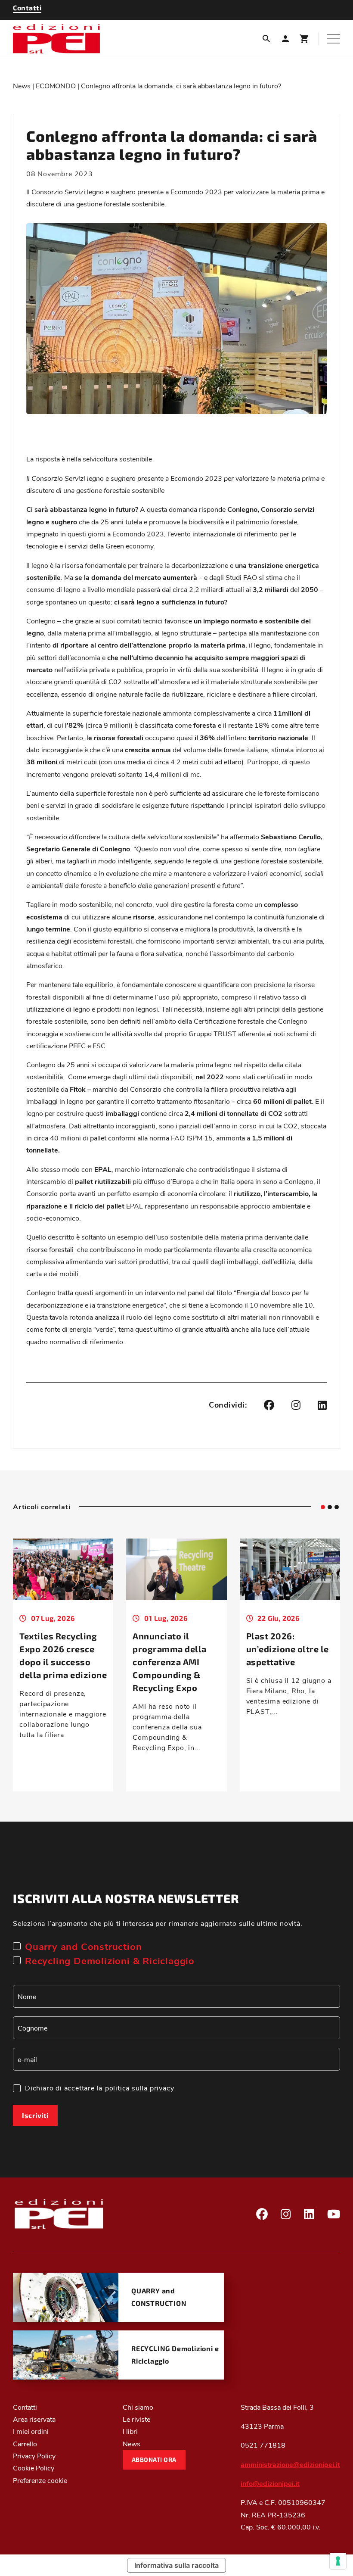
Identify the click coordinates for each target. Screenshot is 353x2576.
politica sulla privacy (140, 2088)
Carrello (25, 2444)
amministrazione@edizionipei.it (290, 2464)
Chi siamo (138, 2407)
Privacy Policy (34, 2456)
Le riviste (136, 2419)
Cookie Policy (34, 2468)
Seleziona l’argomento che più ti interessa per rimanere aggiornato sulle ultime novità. (158, 1923)
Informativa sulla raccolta (176, 2565)
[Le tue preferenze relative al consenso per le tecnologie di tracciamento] (338, 2561)
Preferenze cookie (40, 2480)
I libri (130, 2431)
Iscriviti (35, 2115)
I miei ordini (31, 2431)
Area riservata (34, 2419)
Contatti (25, 2407)
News (22, 86)
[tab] (323, 1507)
